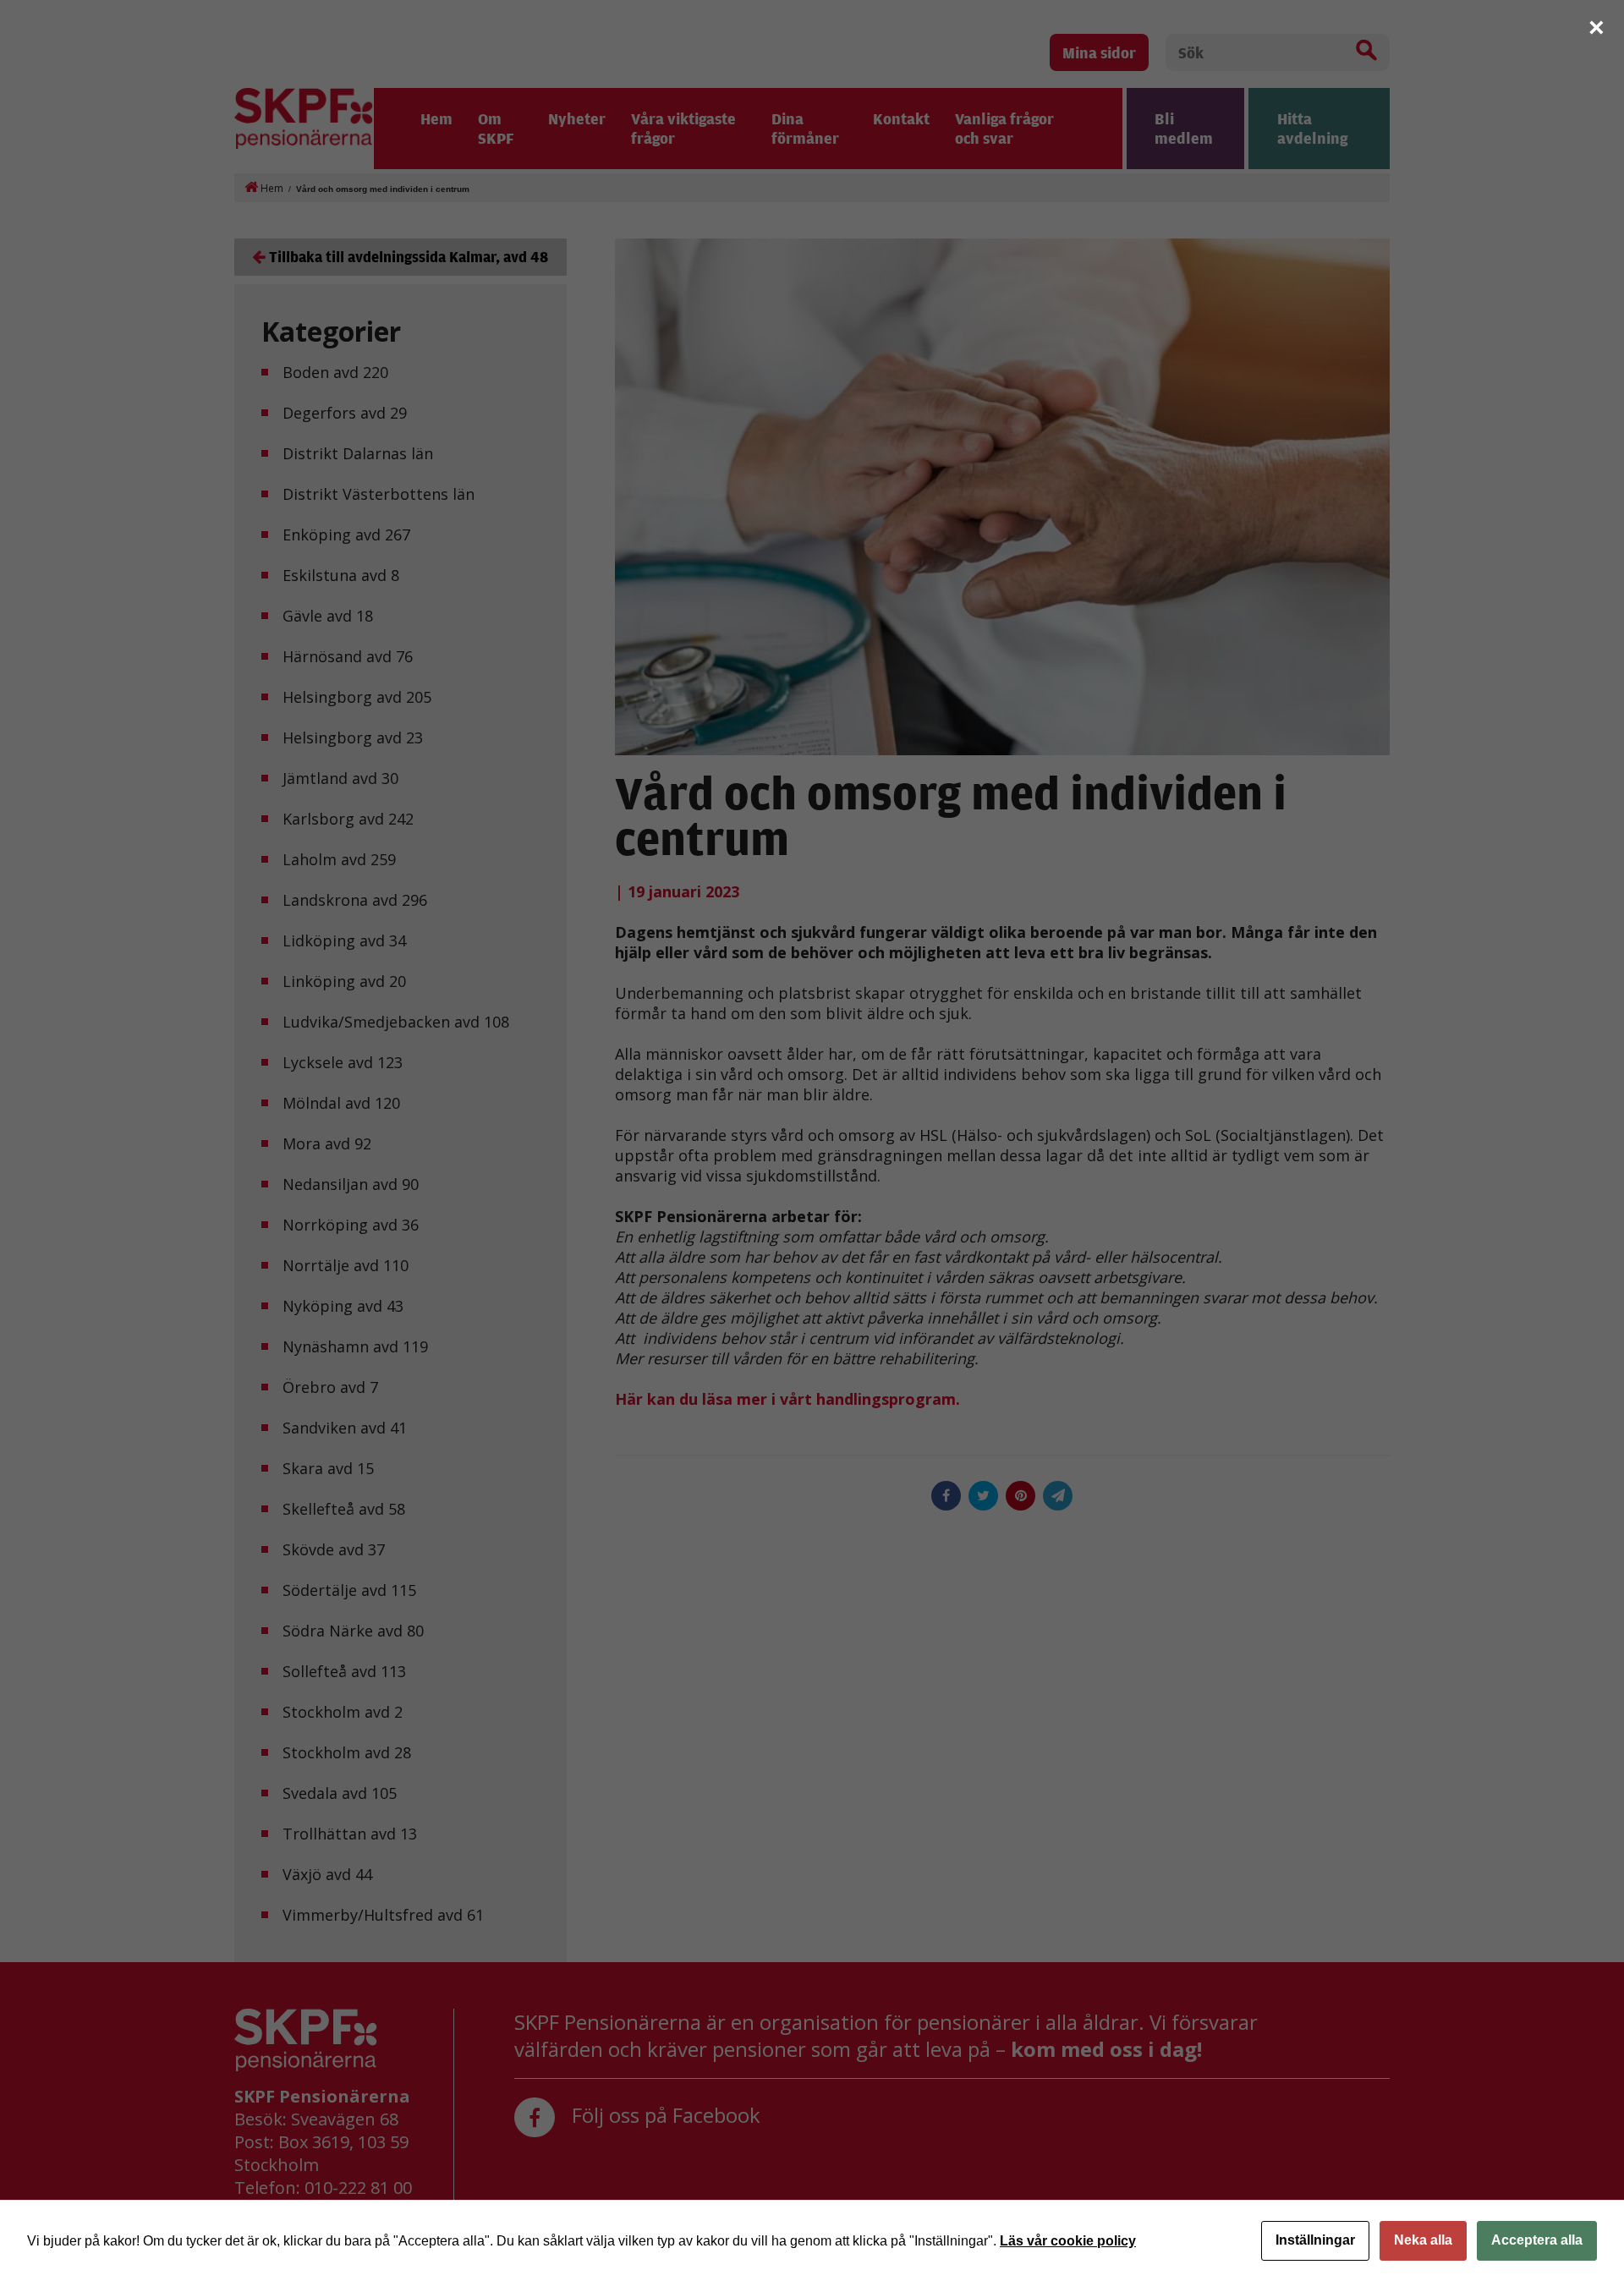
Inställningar (1315, 2240)
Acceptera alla (1537, 2240)
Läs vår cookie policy (1068, 2241)
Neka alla (1423, 2240)
